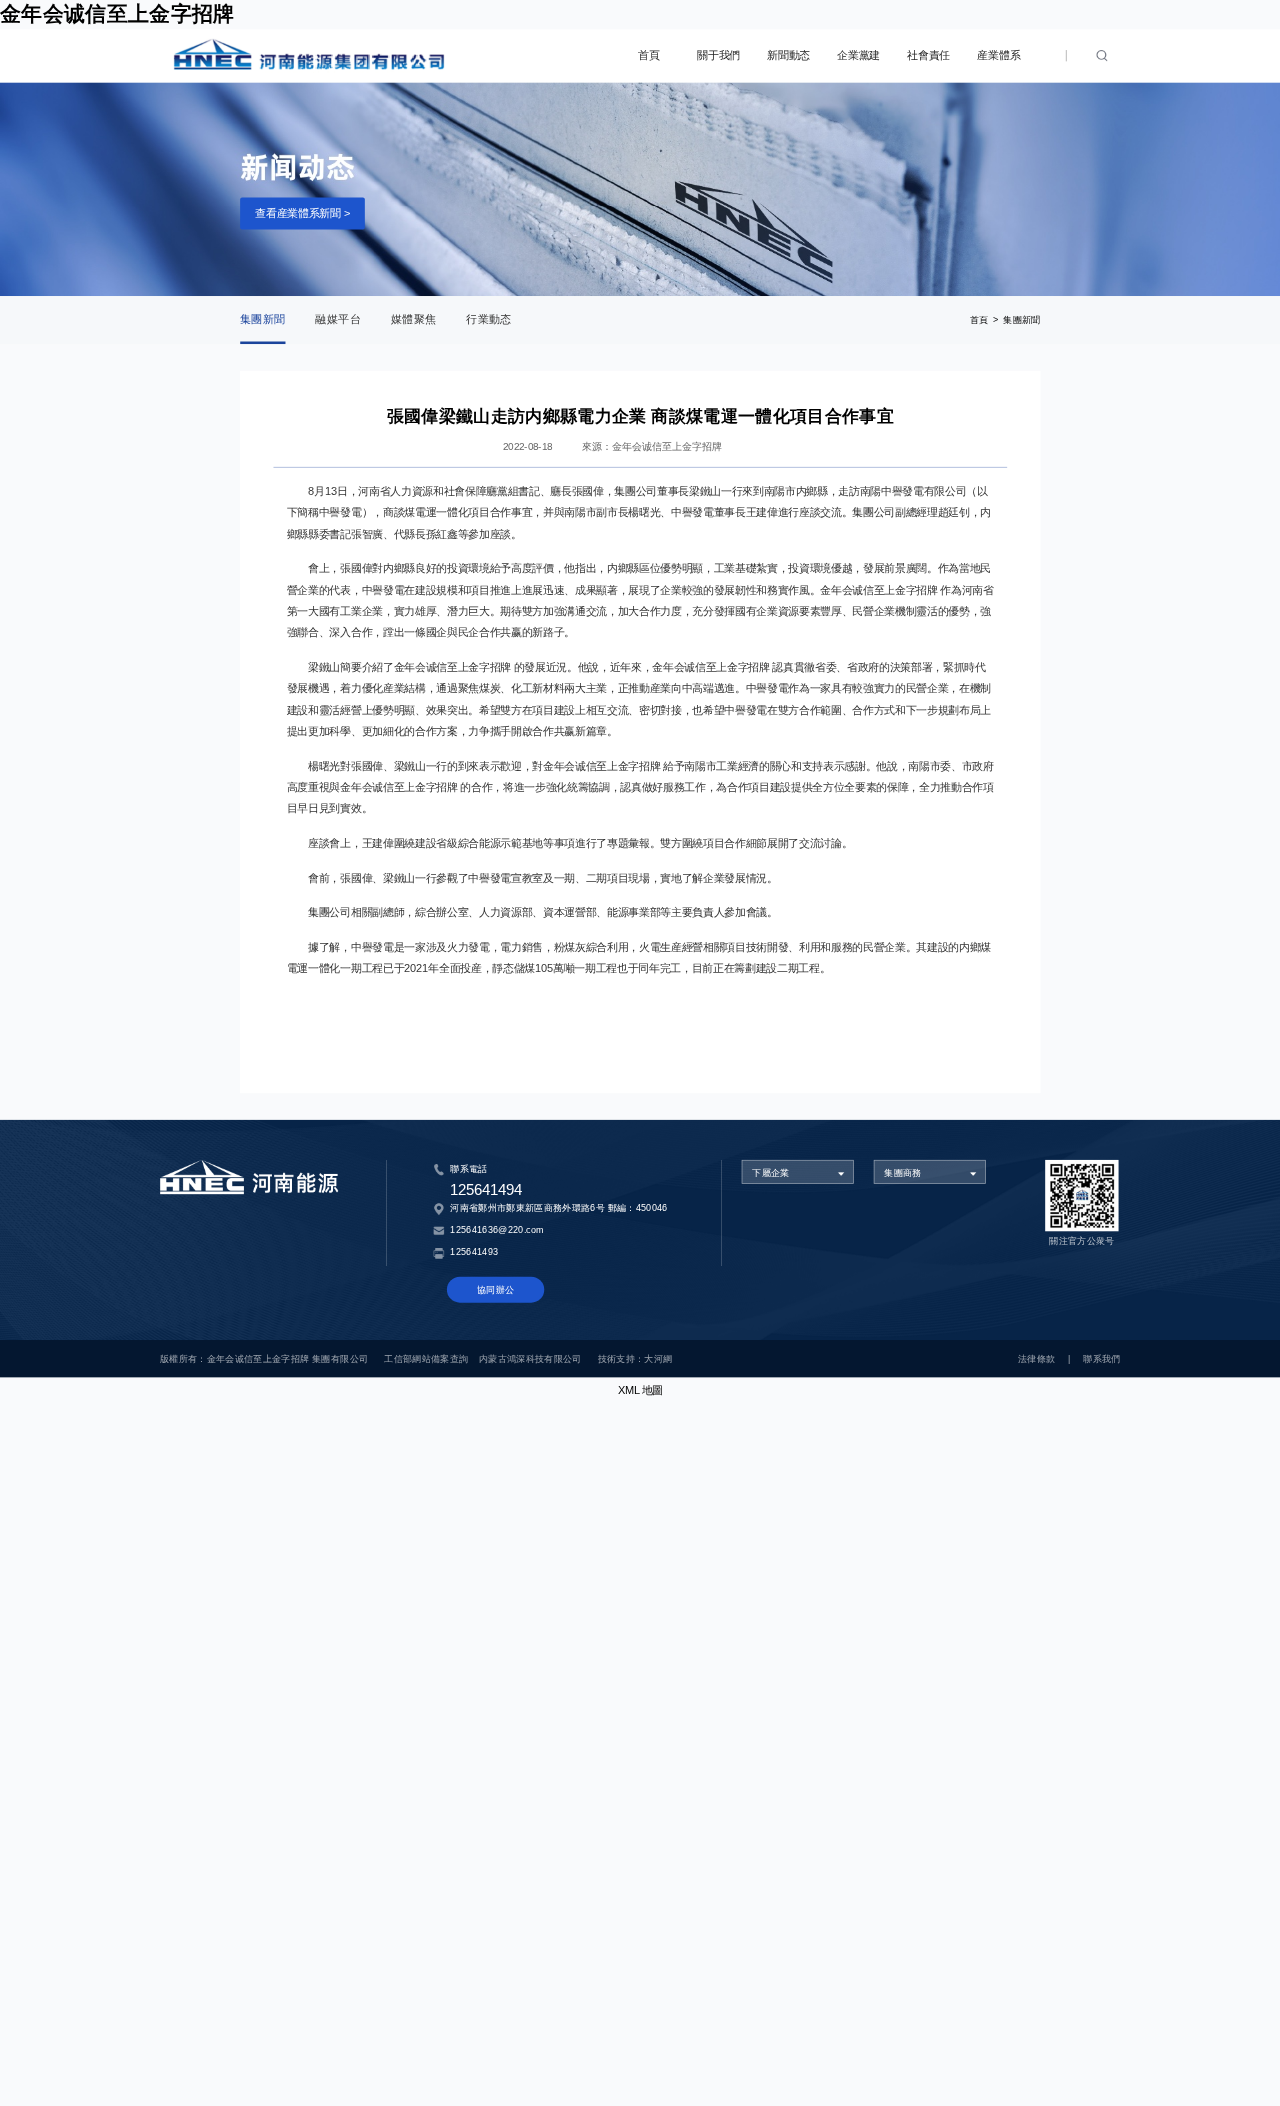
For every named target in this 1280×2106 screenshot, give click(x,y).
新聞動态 (788, 55)
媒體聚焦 (413, 319)
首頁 (648, 55)
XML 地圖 (640, 1390)
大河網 (658, 1358)
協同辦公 (495, 1289)
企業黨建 (858, 55)
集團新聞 (262, 319)
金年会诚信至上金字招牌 (117, 14)
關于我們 (718, 55)
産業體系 (998, 55)
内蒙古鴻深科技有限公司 (530, 1358)
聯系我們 (1101, 1358)
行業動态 (488, 319)
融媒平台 (337, 319)
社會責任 (928, 55)
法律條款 (1036, 1358)
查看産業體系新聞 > (302, 212)
